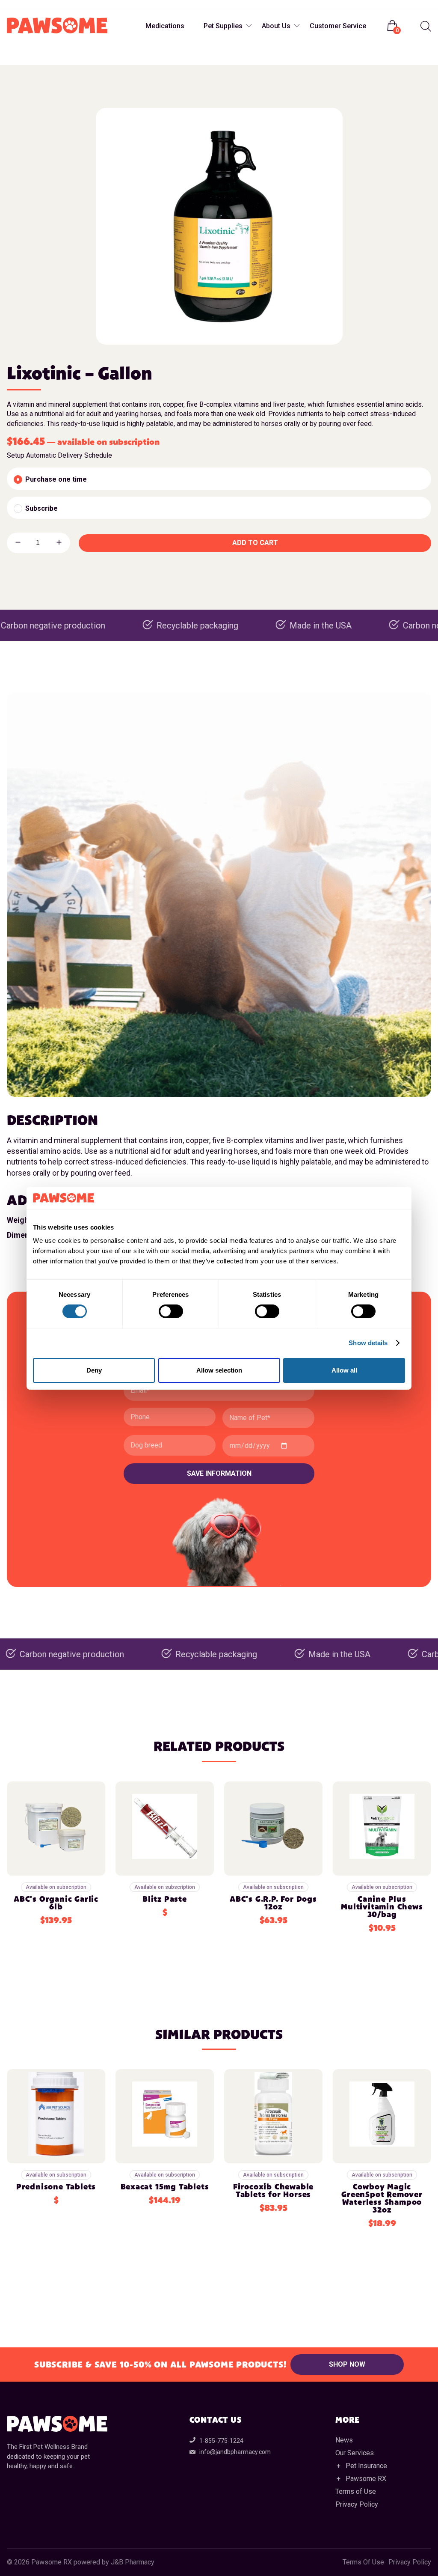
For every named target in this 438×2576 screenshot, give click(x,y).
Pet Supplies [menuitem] (223, 26)
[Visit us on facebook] (15, 4)
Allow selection (219, 1370)
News (344, 2440)
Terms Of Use (363, 2562)
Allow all (344, 1370)
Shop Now (347, 2364)
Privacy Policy (357, 2504)
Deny (94, 1370)
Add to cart (255, 543)
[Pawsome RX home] (57, 26)
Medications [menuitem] (165, 26)
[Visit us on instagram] (32, 4)
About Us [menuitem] (276, 26)
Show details (368, 1343)
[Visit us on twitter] (49, 4)
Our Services (355, 2453)
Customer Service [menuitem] (338, 26)
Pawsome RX (366, 2479)
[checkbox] (219, 479)
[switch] (171, 1311)
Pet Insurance (366, 2466)
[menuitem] (425, 26)
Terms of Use (356, 2491)
